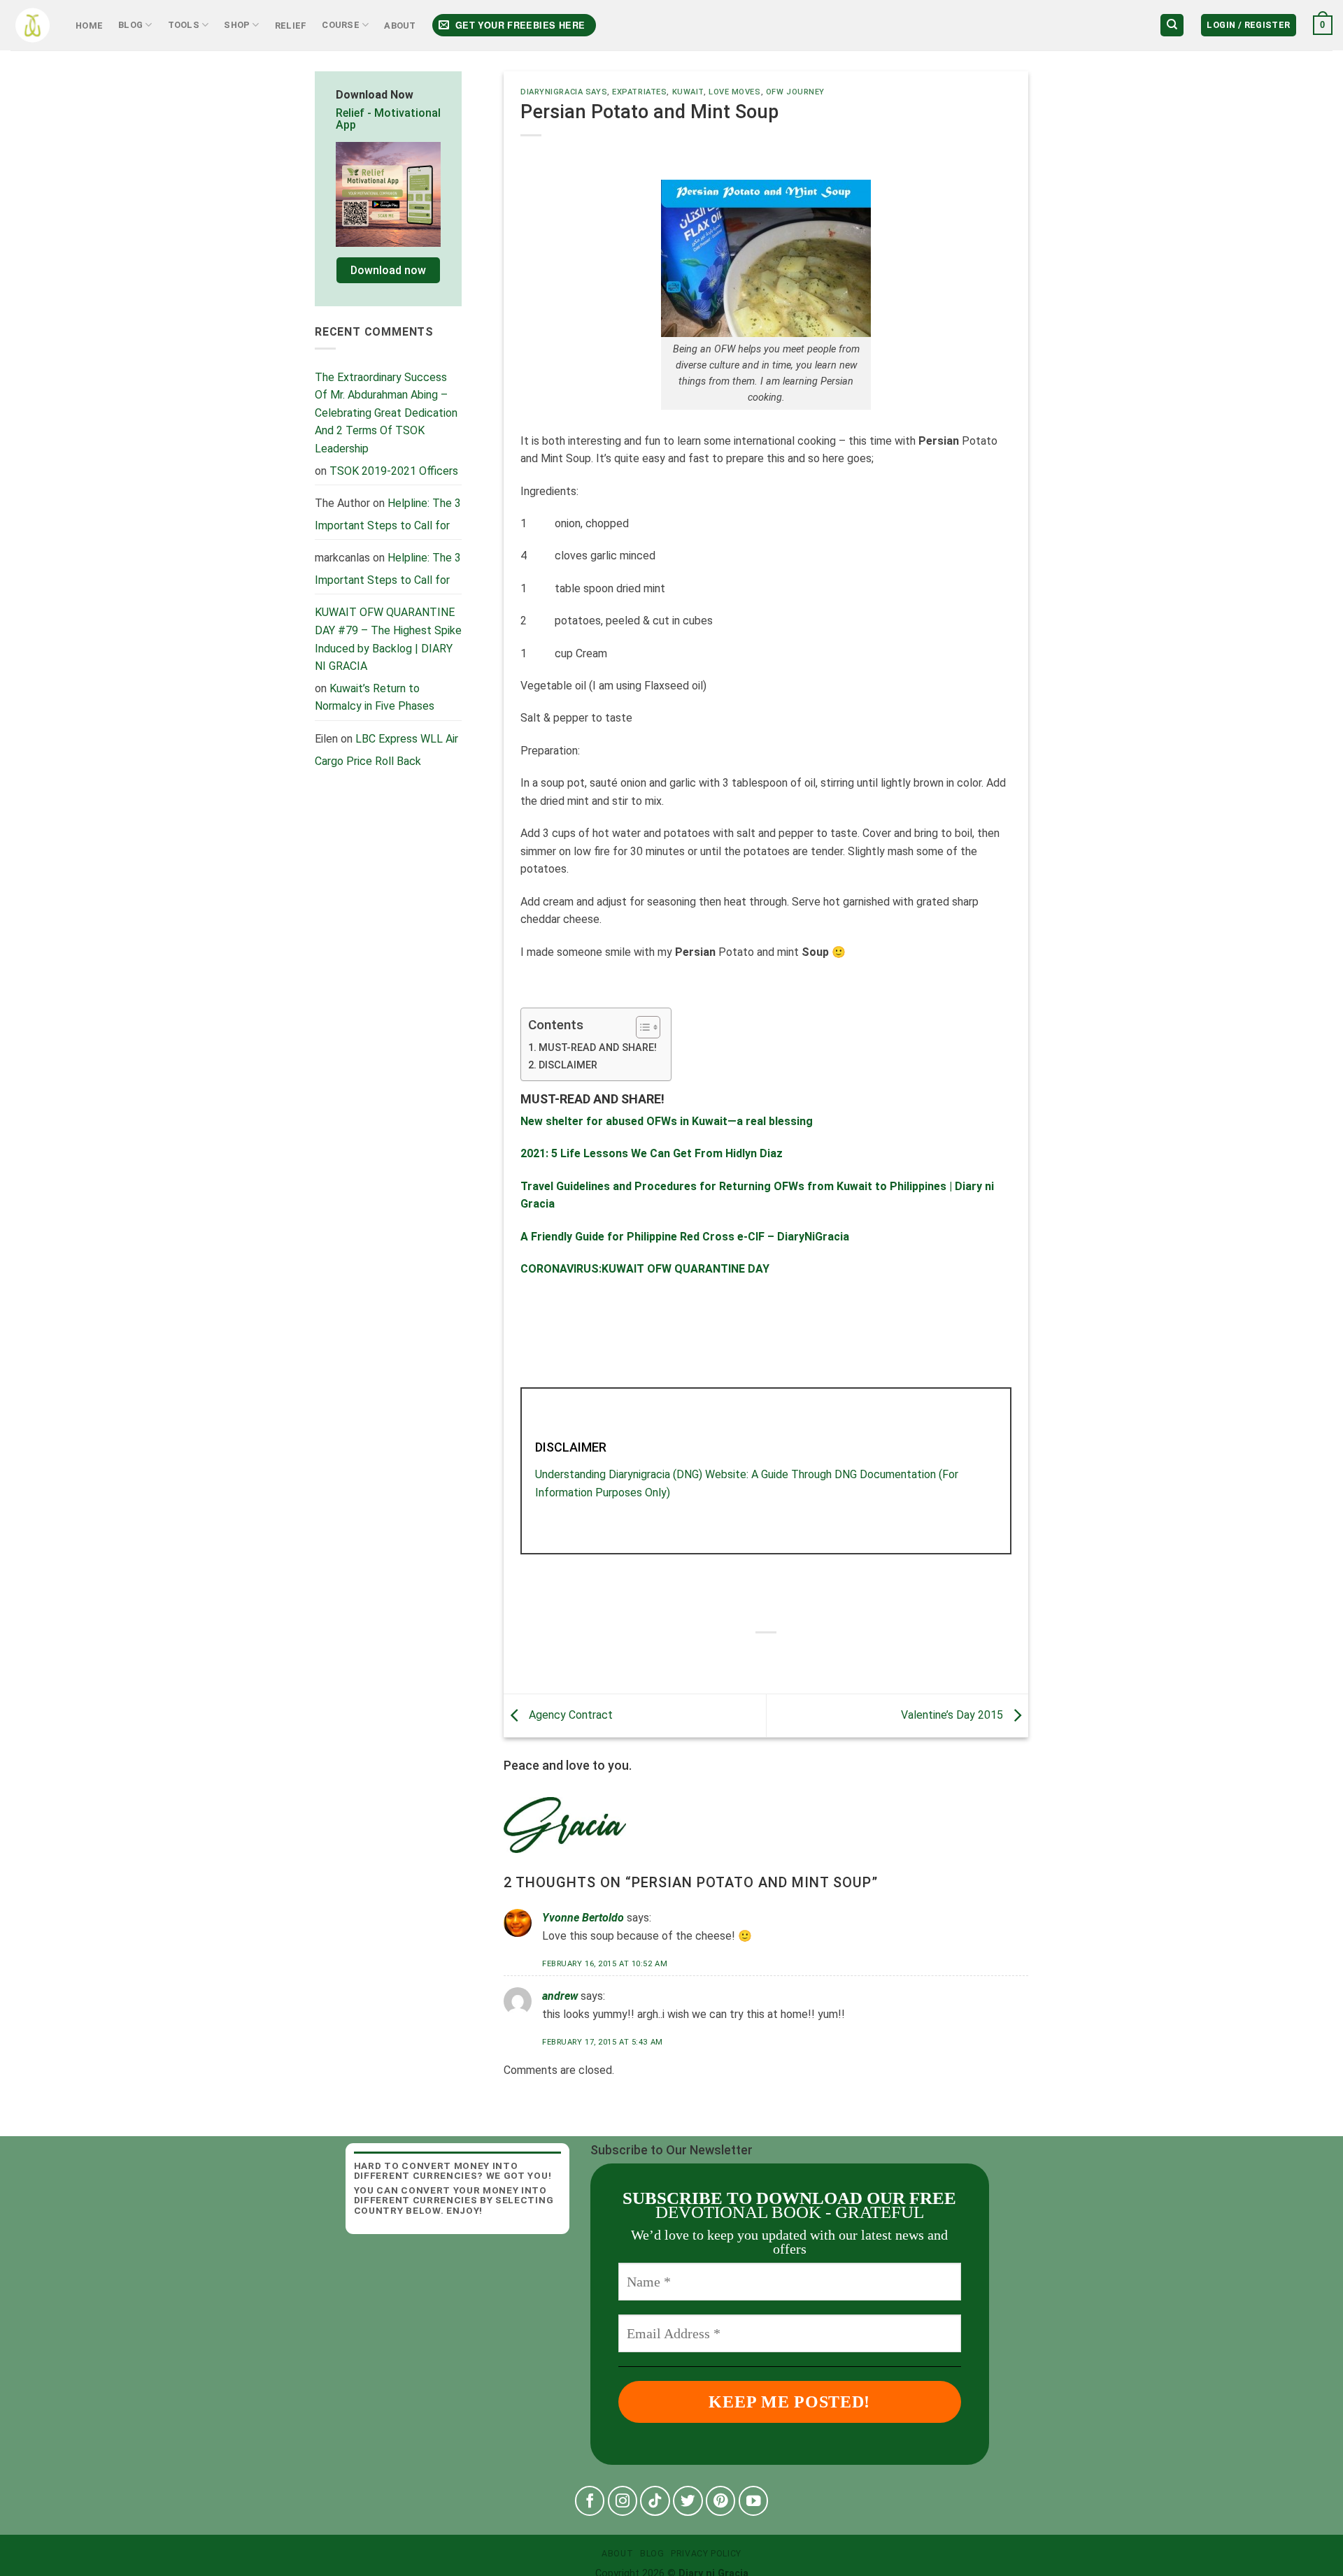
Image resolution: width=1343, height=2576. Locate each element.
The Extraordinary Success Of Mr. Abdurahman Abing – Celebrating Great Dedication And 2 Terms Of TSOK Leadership (386, 413)
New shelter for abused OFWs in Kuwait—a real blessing (667, 1121)
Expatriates (639, 92)
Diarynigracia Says (564, 92)
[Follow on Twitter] (688, 2501)
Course (341, 25)
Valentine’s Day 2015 (953, 1715)
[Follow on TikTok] (655, 2501)
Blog (130, 25)
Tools (184, 25)
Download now (388, 270)
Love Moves (735, 92)
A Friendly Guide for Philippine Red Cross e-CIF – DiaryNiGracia (685, 1237)
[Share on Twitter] (753, 1656)
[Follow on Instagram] (623, 2501)
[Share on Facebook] (728, 1656)
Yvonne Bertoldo (583, 1918)
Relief (291, 26)
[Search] (1172, 26)
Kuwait (688, 92)
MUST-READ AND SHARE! (598, 1048)
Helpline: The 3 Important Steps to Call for (388, 514)
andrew (560, 1996)
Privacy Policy (706, 2554)
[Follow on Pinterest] (721, 2501)
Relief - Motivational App (388, 119)
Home (89, 26)
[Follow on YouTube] (754, 2501)
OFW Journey (795, 92)
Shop (237, 25)
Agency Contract (569, 1715)
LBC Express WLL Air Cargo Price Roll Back (386, 750)
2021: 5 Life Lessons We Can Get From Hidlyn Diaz (652, 1153)
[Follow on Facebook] (590, 2501)
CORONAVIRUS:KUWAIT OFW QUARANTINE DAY (645, 1269)
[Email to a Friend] (779, 1656)
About (400, 26)
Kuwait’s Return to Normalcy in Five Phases (375, 697)
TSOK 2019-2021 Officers (394, 471)
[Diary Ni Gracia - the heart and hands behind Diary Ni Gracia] (33, 26)
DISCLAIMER (568, 1065)
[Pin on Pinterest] (804, 1656)
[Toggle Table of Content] (641, 1027)
